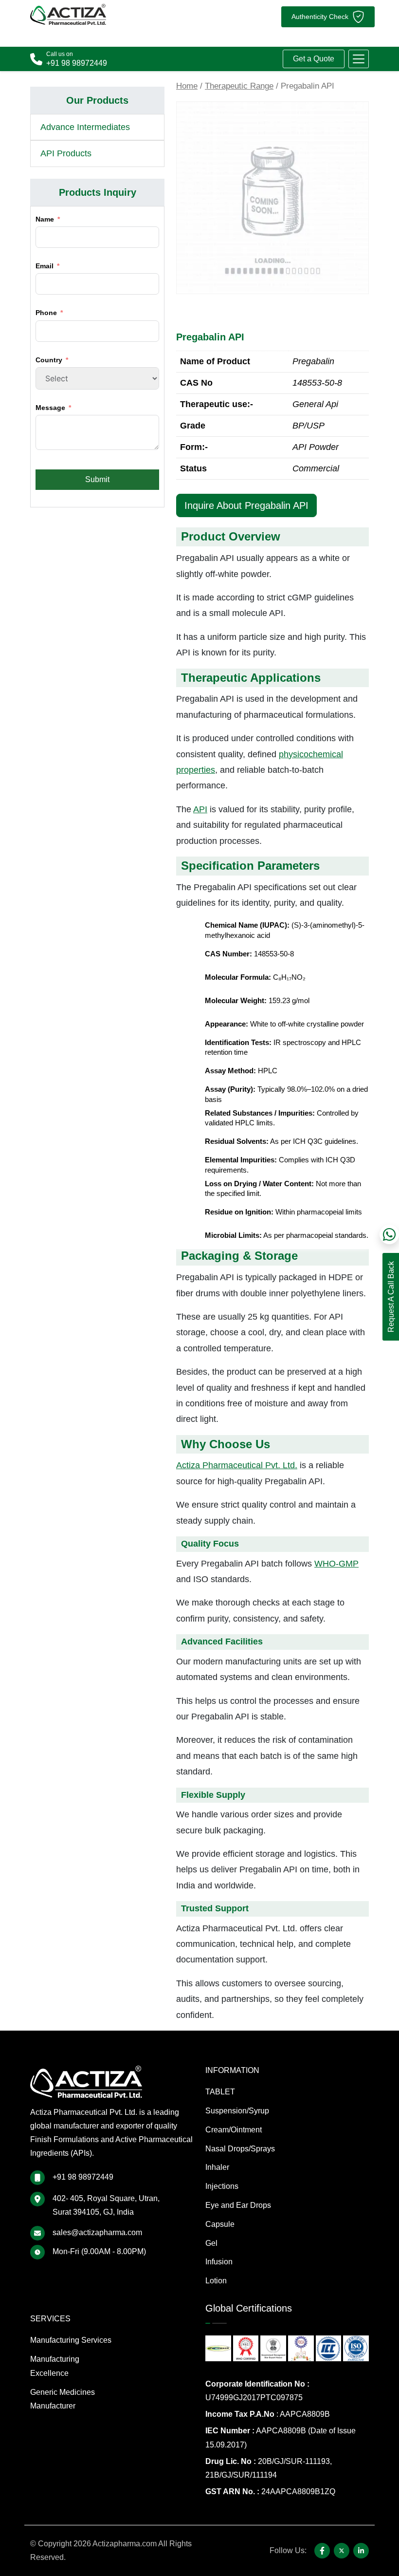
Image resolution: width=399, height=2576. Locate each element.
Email (45, 266)
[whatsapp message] (389, 1234)
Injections (222, 2186)
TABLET (220, 2092)
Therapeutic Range (239, 86)
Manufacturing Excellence (55, 2366)
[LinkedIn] (361, 2551)
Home (187, 86)
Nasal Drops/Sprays (240, 2149)
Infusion (219, 2262)
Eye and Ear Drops (238, 2205)
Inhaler (217, 2167)
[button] (359, 59)
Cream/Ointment (234, 2130)
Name (45, 219)
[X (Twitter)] (342, 2551)
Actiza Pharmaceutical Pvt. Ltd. (237, 1465)
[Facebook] (322, 2551)
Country (49, 360)
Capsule (220, 2224)
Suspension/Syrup (237, 2111)
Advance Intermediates (85, 127)
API (200, 809)
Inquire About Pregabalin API (246, 505)
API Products (66, 153)
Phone (46, 313)
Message (50, 408)
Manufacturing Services (71, 2340)
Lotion (216, 2281)
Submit (97, 479)
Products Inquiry (98, 192)
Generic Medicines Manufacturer (63, 2399)
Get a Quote (314, 59)
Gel (211, 2243)
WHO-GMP (336, 1564)
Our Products (97, 100)
